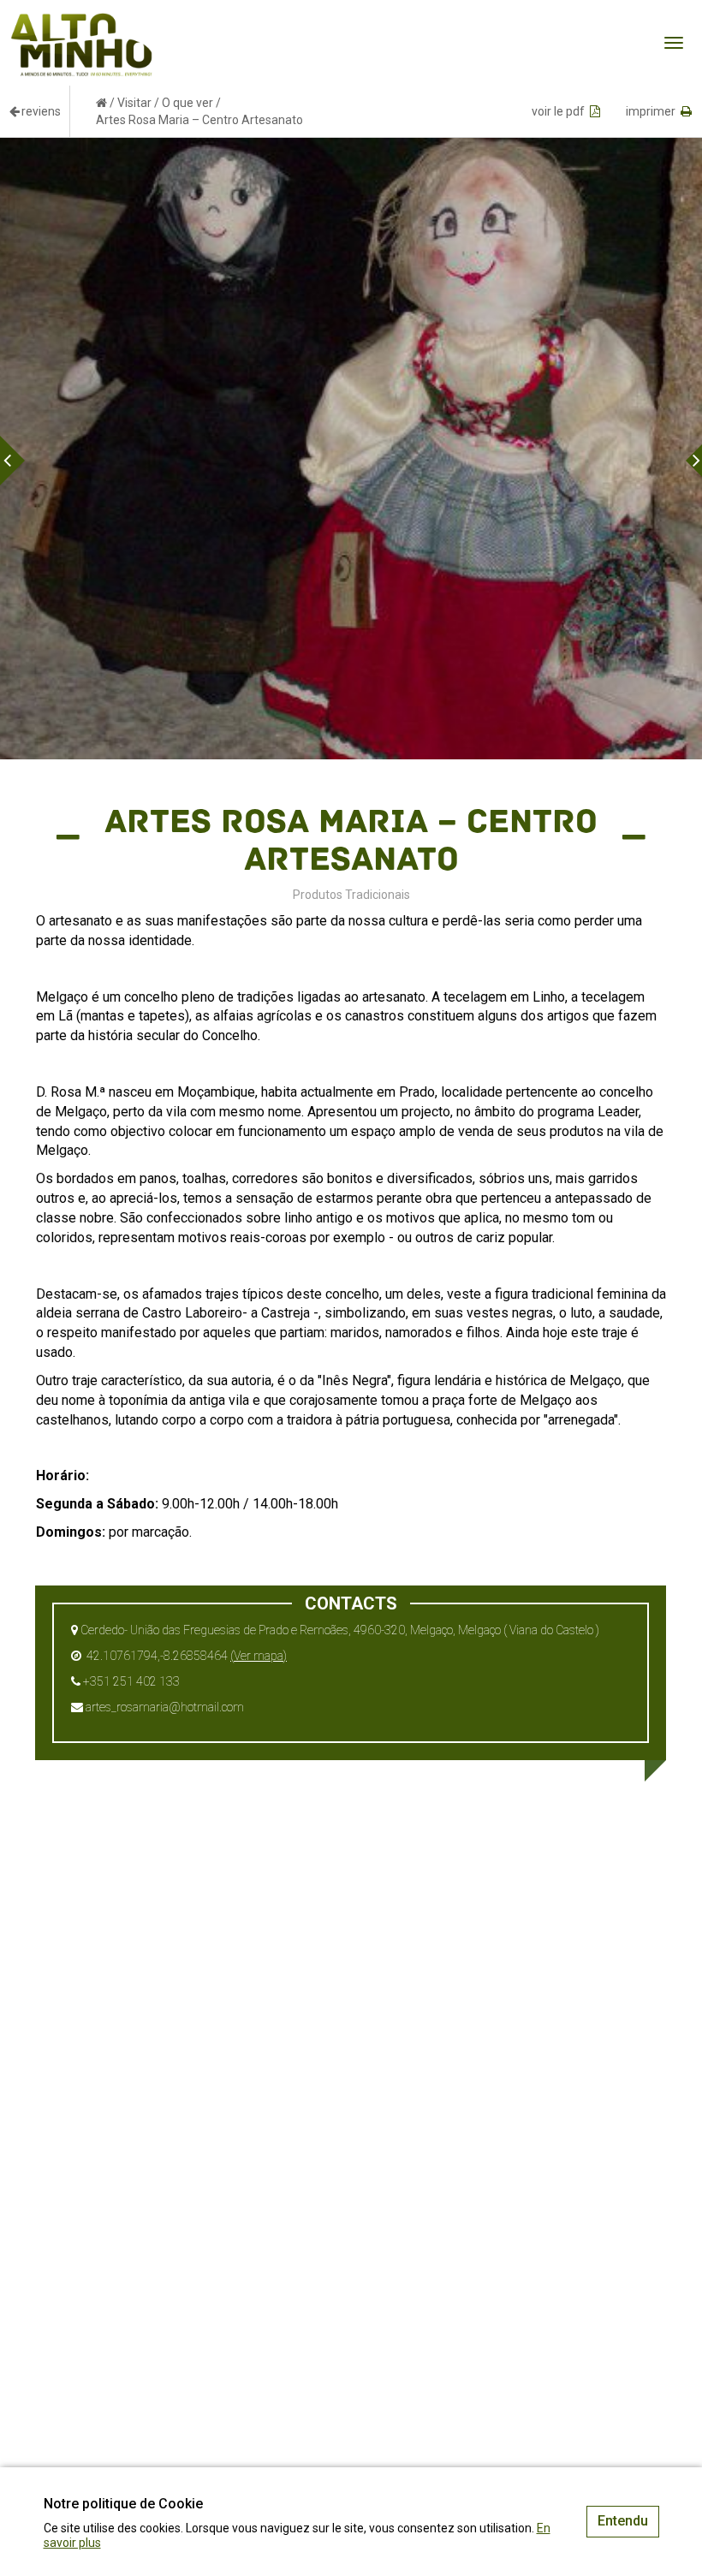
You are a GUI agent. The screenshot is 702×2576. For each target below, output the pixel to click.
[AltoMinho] (82, 21)
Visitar (134, 103)
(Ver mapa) (259, 1656)
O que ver (187, 103)
